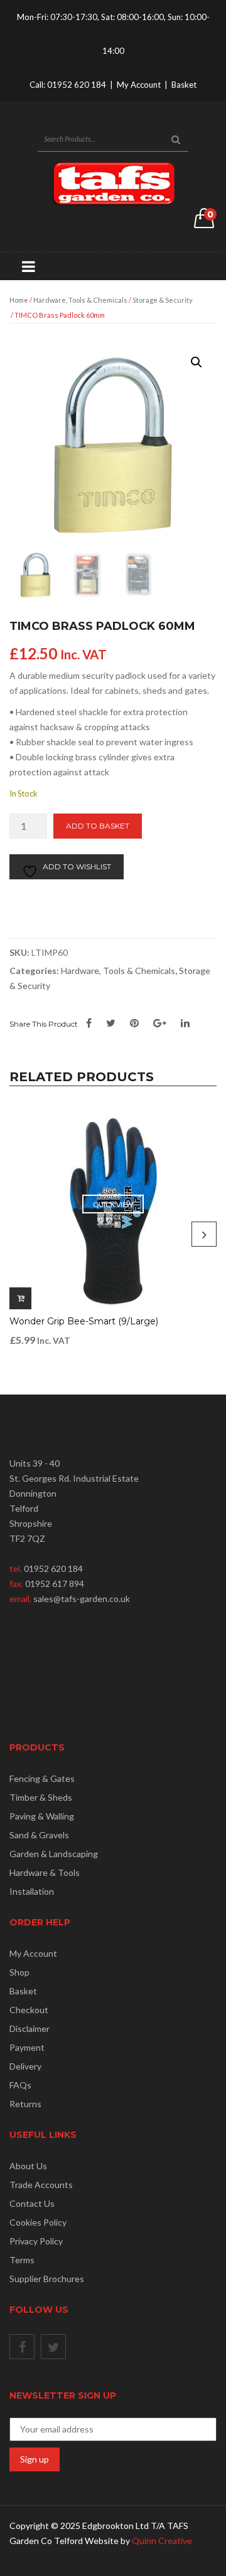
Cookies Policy (38, 2222)
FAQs (20, 2085)
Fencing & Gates (42, 1778)
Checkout (29, 2010)
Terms (22, 2260)
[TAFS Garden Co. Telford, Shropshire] (113, 183)
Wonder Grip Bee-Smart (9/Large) (84, 1321)
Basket (184, 85)
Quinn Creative (162, 2541)
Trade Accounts (41, 2185)
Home (19, 300)
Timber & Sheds (41, 1797)
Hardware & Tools (45, 1872)
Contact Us (32, 2203)
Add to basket (98, 826)
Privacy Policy (36, 2241)
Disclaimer (30, 2029)
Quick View (113, 1204)
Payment (27, 2047)
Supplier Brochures (47, 2279)
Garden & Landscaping (54, 1854)
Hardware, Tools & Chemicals (80, 300)
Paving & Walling (42, 1816)
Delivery (25, 2066)
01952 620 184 (77, 85)
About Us (28, 2166)
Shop (19, 1972)
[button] (196, 362)
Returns (25, 2104)
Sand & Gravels (39, 1835)
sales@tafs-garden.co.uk (82, 1599)
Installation (32, 1891)
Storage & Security (163, 300)
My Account (139, 85)
